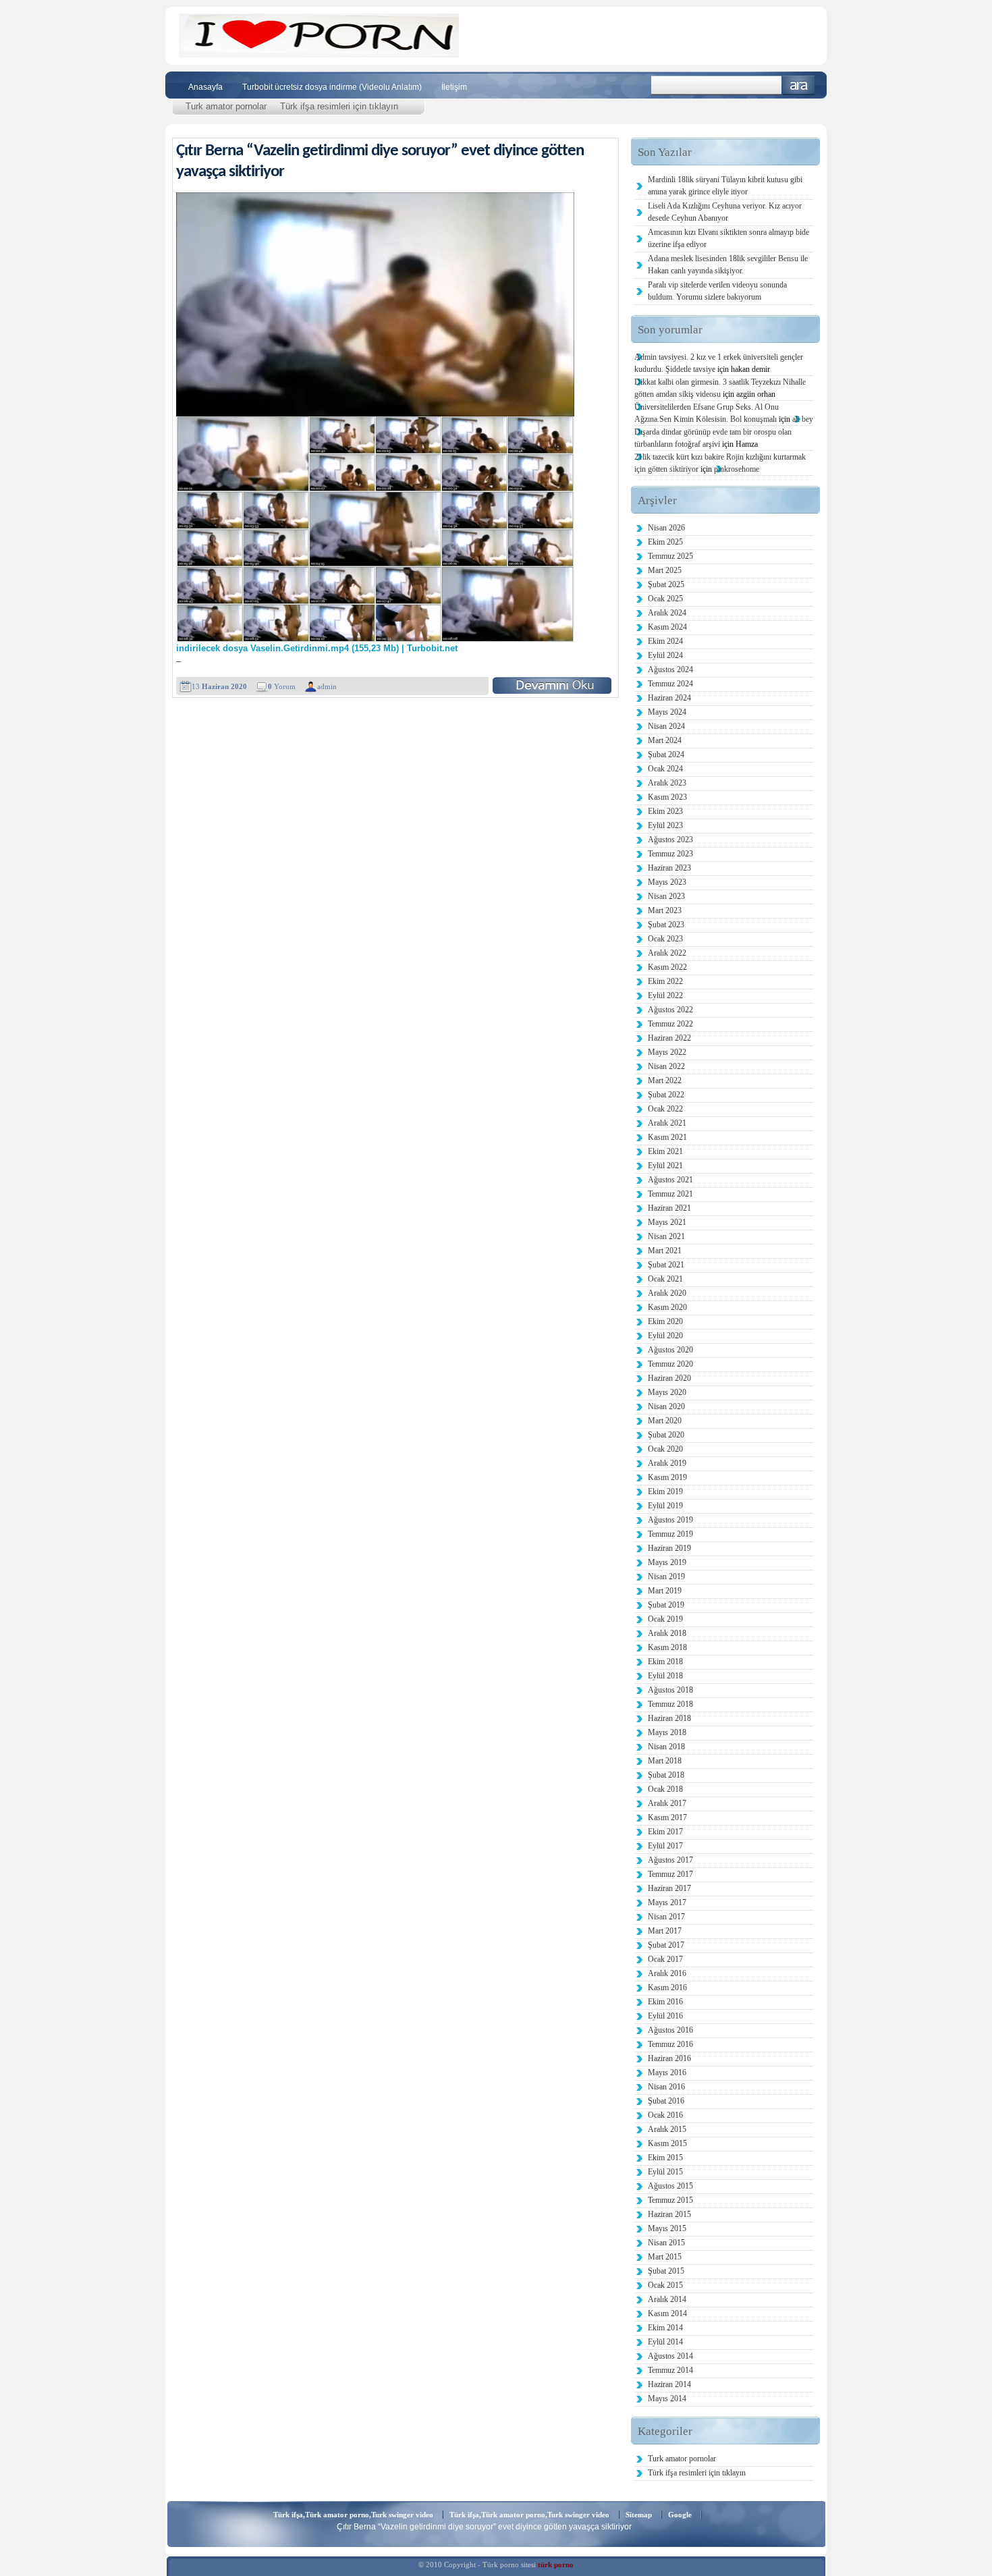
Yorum (282, 686)
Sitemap (639, 2515)
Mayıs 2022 (667, 1052)
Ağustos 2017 (670, 1860)
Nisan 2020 (666, 1406)
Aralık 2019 (667, 1463)
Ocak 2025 (665, 599)
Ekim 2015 (665, 2158)
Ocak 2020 (665, 1449)
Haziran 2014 (669, 2384)
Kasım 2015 (667, 2143)
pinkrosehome (737, 469)
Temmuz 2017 (670, 1874)
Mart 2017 (665, 1931)
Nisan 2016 (666, 2087)
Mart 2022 (665, 1080)
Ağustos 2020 (670, 1350)
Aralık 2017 (667, 1803)
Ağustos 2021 (670, 1180)
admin (327, 686)
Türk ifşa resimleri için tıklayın (339, 106)
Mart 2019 (665, 1591)
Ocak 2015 (665, 2285)
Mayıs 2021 (667, 1222)
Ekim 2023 (665, 811)
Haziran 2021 (669, 1208)
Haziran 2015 (669, 2214)
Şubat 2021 (666, 1265)
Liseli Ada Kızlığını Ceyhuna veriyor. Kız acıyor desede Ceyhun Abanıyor (725, 212)
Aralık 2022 (667, 953)
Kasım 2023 (667, 797)
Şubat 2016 (666, 2101)
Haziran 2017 (669, 1888)
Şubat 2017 (666, 1945)
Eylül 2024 (665, 655)
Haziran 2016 (669, 2058)
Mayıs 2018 (667, 1732)
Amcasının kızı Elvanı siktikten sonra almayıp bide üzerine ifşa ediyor (728, 238)
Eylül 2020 (665, 1336)
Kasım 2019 (667, 1477)
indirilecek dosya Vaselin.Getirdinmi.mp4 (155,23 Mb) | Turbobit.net (317, 649)
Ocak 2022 (665, 1109)
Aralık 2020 (667, 1293)
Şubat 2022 (666, 1095)
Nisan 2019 (666, 1577)
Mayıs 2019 (667, 1562)
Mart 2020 (665, 1421)
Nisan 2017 (666, 1917)
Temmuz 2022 (670, 1024)
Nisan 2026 (666, 528)
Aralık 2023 (667, 783)
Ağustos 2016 (670, 2030)
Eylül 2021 (665, 1166)
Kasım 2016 (667, 1988)
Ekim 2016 (665, 2002)
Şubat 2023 (666, 925)
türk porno (556, 2565)
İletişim (454, 87)
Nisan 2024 (666, 726)
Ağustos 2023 (670, 840)
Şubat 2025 (666, 584)
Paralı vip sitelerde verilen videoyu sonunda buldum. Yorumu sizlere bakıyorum (717, 291)
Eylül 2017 (665, 1846)
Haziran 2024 (669, 698)
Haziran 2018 (669, 1718)
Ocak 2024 (665, 769)
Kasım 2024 (667, 627)
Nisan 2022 (666, 1066)
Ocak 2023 (665, 939)
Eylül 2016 (665, 2016)
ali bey (803, 419)
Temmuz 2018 (670, 1704)
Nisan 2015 (666, 2243)
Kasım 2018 (667, 1647)
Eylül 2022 (665, 995)
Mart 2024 (665, 740)
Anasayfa (205, 87)
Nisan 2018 (666, 1747)
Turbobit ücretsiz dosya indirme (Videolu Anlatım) (332, 87)
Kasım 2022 (667, 967)
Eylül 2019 (665, 1506)
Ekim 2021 (665, 1151)
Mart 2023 (665, 910)
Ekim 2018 (665, 1662)
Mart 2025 (665, 570)
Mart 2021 (665, 1251)
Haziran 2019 (669, 1548)
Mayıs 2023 (667, 882)
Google (680, 2515)
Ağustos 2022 (670, 1010)
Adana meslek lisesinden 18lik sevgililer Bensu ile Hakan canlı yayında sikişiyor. (728, 265)
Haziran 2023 (669, 868)
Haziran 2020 (669, 1378)
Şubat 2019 (666, 1605)
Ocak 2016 (665, 2115)
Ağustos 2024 (670, 669)
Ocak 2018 (665, 1789)
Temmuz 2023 (670, 854)
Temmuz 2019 (670, 1534)
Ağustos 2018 (670, 1690)
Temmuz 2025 (670, 556)
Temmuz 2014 (670, 2370)
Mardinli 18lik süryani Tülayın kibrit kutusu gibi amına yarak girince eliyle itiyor (725, 186)
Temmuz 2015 (670, 2200)
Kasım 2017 (667, 1817)
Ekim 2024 (665, 641)
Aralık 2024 (667, 613)
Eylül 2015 (665, 2172)
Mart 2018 (665, 1761)
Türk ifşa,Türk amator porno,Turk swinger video (353, 2515)
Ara (799, 85)
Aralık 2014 (667, 2299)
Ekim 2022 (665, 981)
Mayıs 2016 (667, 2073)
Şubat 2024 (666, 755)
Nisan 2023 (666, 896)
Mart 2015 (665, 2257)
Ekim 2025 (665, 542)
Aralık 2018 (667, 1633)
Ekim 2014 (665, 2328)
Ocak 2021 (665, 1279)
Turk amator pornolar (226, 106)
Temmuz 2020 (670, 1364)
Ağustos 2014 (670, 2356)
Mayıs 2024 (667, 712)
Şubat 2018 (666, 1775)
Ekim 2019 (665, 1491)
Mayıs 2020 (667, 1392)
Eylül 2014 (665, 2342)
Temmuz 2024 (670, 684)
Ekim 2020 (665, 1321)
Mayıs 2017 (667, 1902)
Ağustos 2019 (670, 1520)
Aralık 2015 (667, 2129)
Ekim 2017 (665, 1832)
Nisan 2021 (666, 1236)
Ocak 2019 (665, 1619)
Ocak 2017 (665, 1959)
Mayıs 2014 (667, 2399)
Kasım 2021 (667, 1137)
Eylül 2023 (665, 825)
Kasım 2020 (667, 1307)
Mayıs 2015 (667, 2228)
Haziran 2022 (669, 1038)
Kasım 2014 (667, 2313)
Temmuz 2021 (670, 1194)
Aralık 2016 (667, 1973)
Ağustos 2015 (670, 2186)
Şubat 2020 (666, 1435)
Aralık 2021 (667, 1123)
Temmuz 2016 (670, 2044)
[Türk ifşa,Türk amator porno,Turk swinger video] (319, 54)
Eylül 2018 (665, 1676)
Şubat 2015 (666, 2271)
